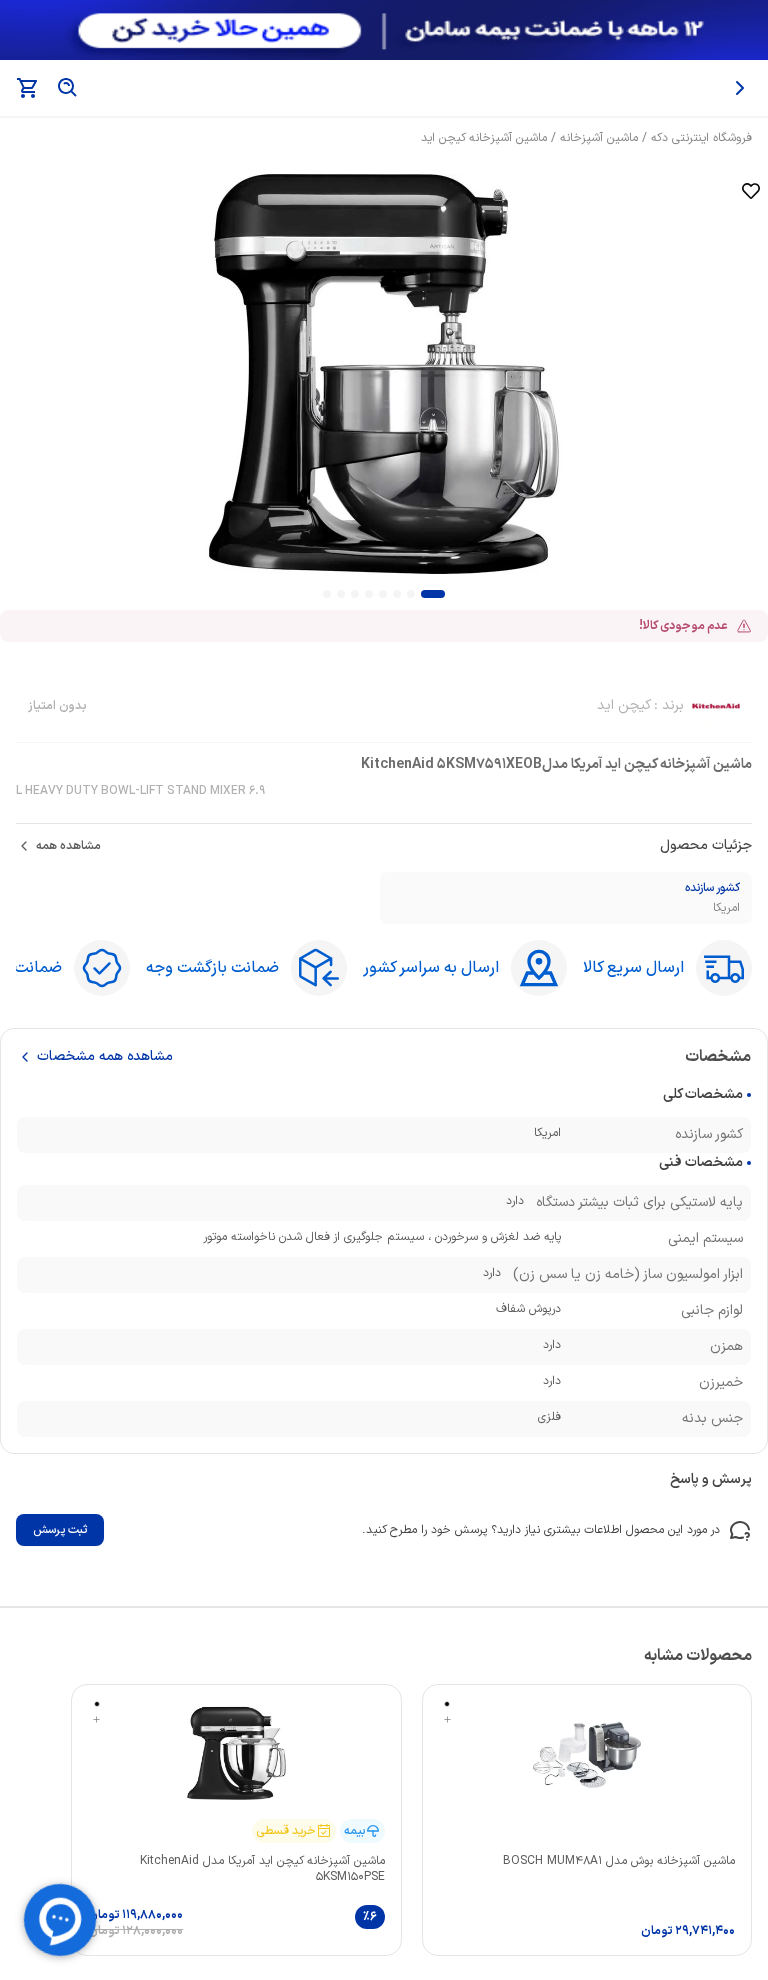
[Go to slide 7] (341, 594)
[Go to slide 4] (383, 594)
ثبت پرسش (60, 1530)
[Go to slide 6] (355, 594)
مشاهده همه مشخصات (105, 1057)
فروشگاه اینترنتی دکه (701, 138)
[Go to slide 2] (411, 594)
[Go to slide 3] (397, 594)
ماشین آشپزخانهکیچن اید (484, 138)
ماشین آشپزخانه (599, 138)
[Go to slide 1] (433, 594)
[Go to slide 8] (327, 594)
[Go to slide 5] (369, 594)
